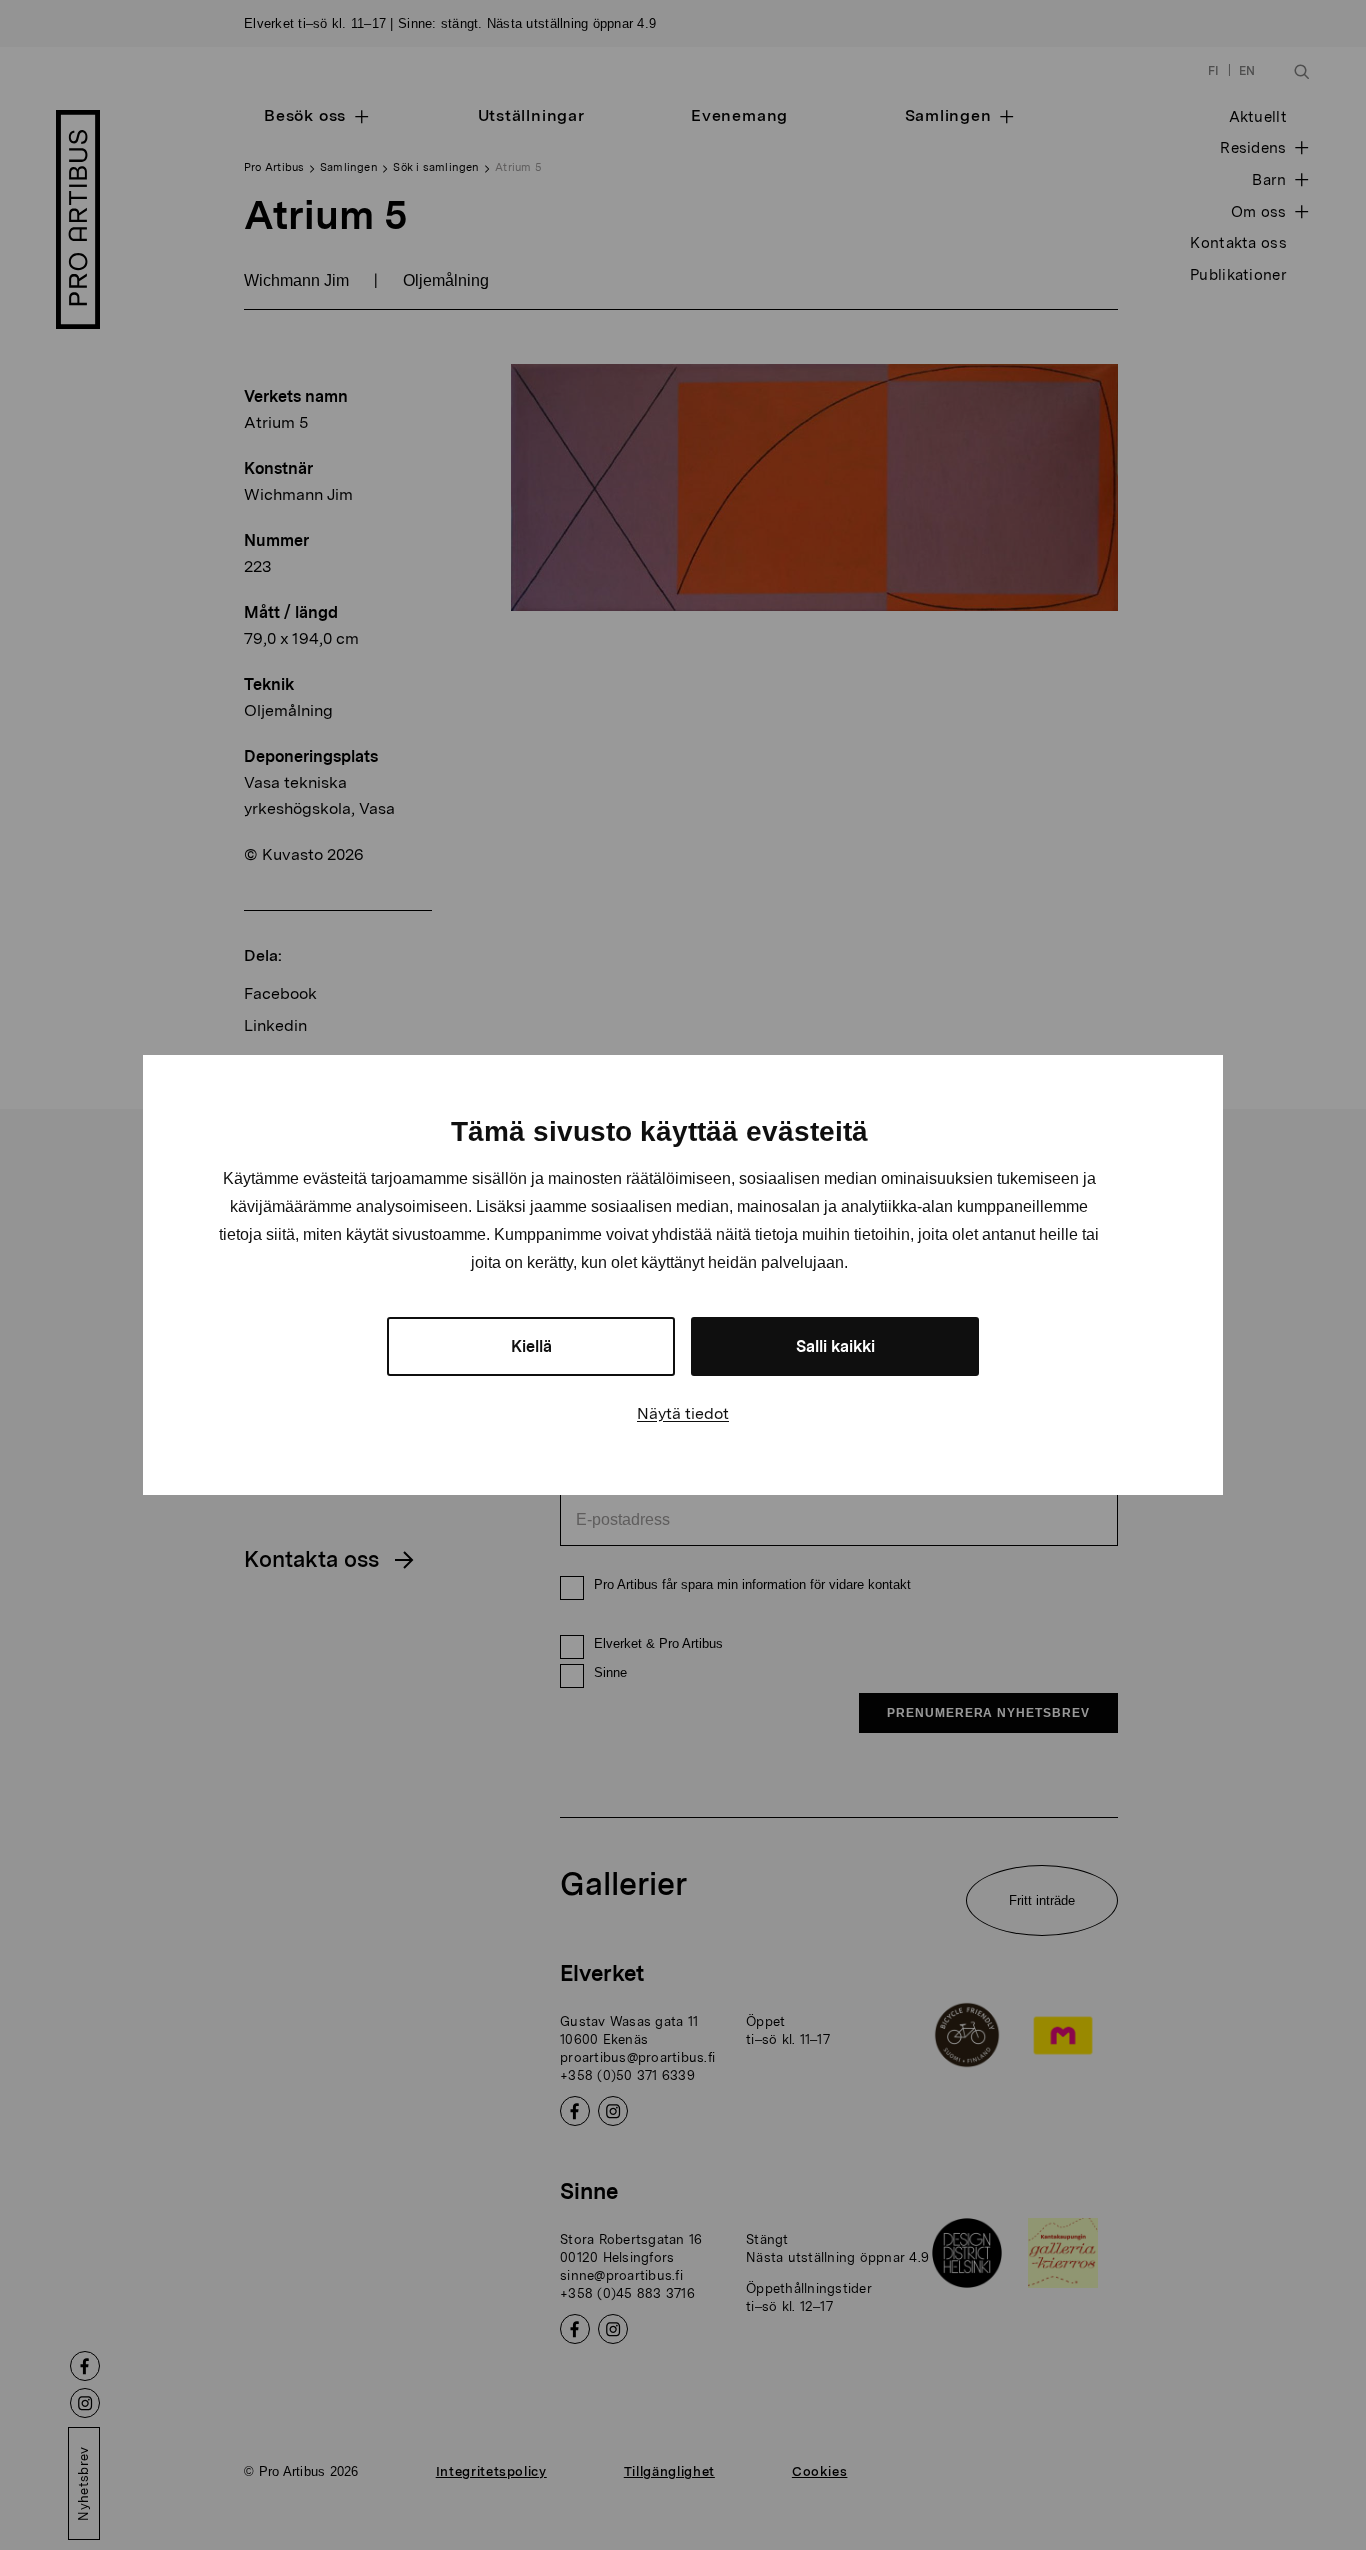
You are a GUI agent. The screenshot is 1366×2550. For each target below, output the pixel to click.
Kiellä (531, 1346)
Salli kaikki (835, 1346)
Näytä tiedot (683, 1413)
